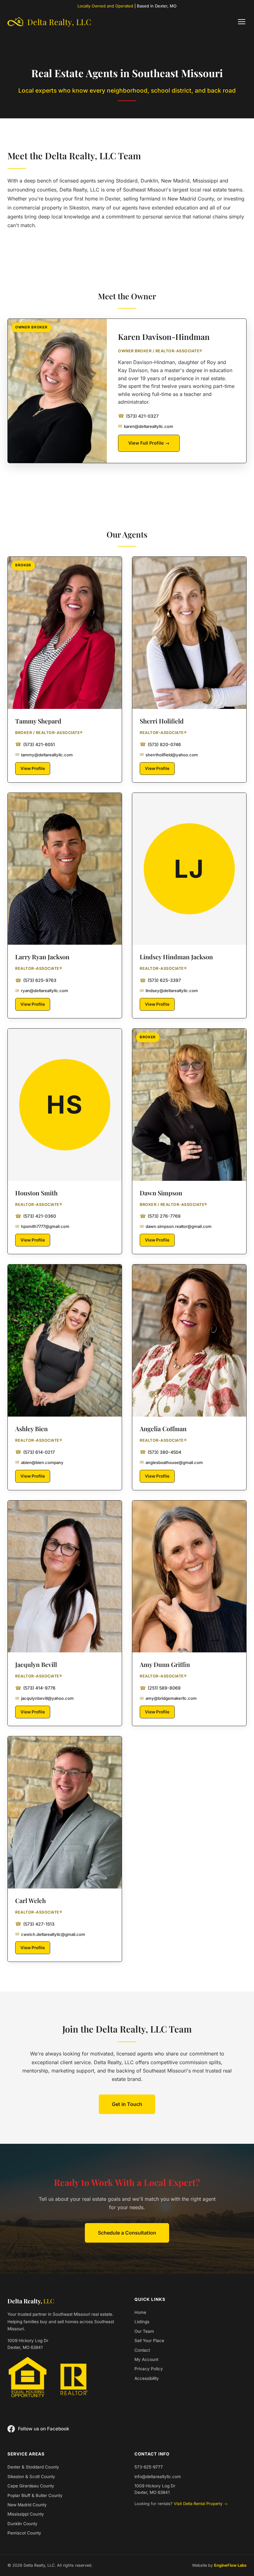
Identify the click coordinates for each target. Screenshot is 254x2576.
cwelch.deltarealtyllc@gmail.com (50, 1934)
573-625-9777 (149, 2467)
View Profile (33, 768)
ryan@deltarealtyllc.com (42, 991)
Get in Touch (127, 2104)
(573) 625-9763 (36, 980)
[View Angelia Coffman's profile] (189, 1341)
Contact (142, 2350)
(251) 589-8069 (160, 1688)
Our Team (144, 2331)
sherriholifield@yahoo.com (169, 754)
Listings (142, 2322)
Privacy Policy (149, 2369)
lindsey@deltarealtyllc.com (169, 991)
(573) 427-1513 (35, 1924)
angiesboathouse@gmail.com (171, 1462)
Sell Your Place (149, 2341)
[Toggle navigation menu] (242, 22)
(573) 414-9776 (35, 1688)
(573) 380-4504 (160, 1452)
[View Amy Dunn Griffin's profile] (189, 1577)
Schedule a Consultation (127, 2233)
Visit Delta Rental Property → (201, 2504)
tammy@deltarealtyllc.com (44, 754)
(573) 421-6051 (35, 744)
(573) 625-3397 (160, 980)
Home (140, 2312)
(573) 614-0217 (35, 1452)
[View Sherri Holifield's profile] (189, 633)
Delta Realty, (31, 2301)
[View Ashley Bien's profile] (65, 1341)
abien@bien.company (39, 1462)
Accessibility (147, 2378)
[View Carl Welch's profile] (65, 1812)
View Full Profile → (149, 443)
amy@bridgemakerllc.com (168, 1698)
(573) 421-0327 (138, 416)
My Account (146, 2359)
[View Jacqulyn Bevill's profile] (65, 1577)
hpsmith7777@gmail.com (42, 1226)
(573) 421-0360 (36, 1216)
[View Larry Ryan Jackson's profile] (65, 869)
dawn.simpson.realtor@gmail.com (176, 1226)
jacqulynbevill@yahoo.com (44, 1698)
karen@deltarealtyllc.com (146, 426)
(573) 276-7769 (160, 1216)
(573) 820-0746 (160, 744)
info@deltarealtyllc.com (158, 2477)
